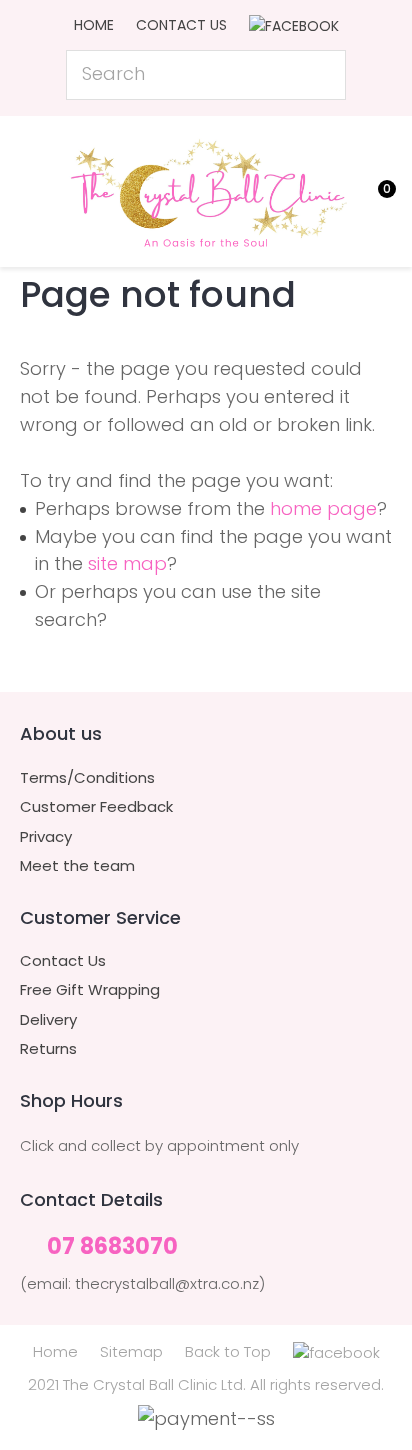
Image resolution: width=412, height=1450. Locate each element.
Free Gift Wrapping (90, 990)
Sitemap (131, 1351)
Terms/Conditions (87, 778)
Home (94, 25)
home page (323, 508)
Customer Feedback (96, 807)
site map (127, 563)
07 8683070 (112, 1247)
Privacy (46, 837)
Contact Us (181, 25)
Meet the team (77, 866)
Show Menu (32, 188)
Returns (48, 1049)
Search (322, 75)
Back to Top (228, 1351)
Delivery (48, 1020)
